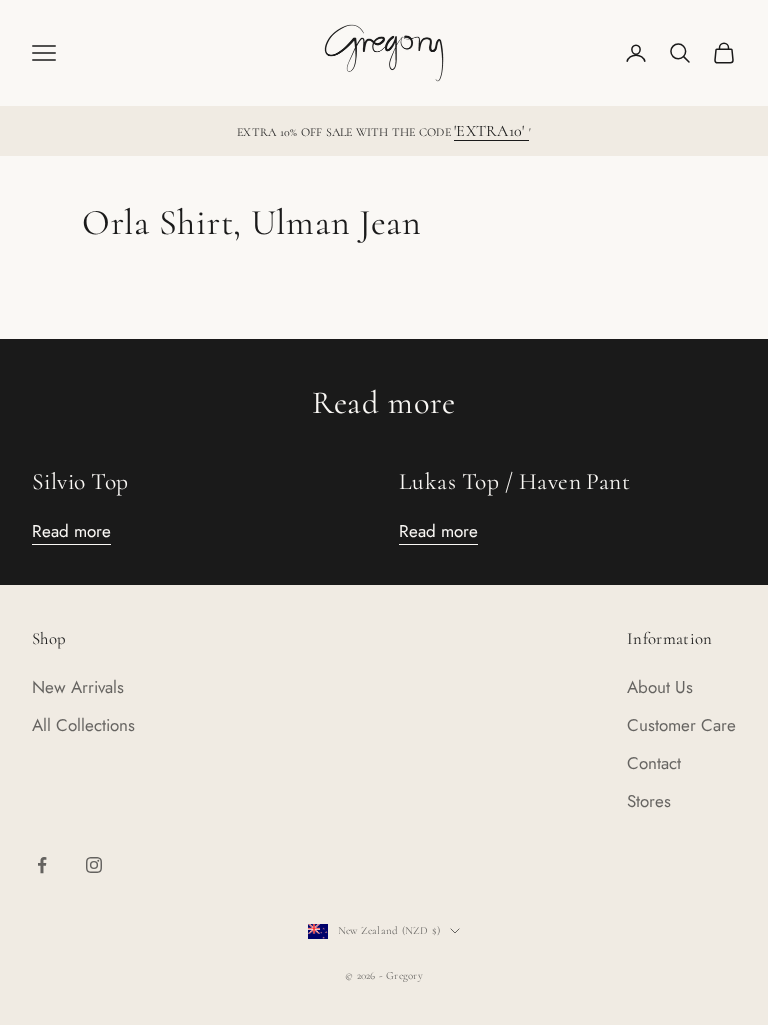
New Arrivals (78, 687)
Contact (654, 763)
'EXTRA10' (491, 131)
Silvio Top (80, 481)
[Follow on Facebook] (42, 865)
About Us (660, 687)
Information (670, 638)
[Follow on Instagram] (94, 865)
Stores (649, 801)
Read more (71, 531)
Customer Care (681, 725)
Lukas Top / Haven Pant (514, 481)
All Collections (83, 725)
